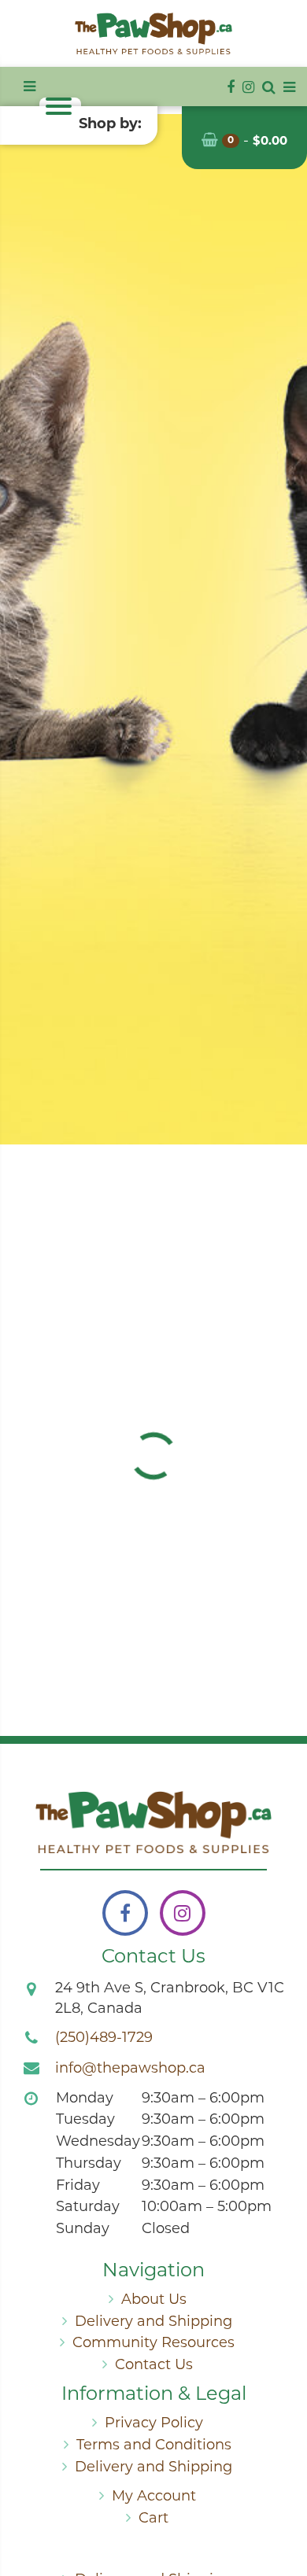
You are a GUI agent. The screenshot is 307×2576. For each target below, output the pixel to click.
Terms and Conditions (154, 2446)
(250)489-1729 (104, 2039)
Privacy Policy (154, 2424)
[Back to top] (283, 2500)
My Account (154, 2497)
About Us (154, 2301)
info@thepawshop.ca (130, 2069)
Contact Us (154, 2366)
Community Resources (153, 2344)
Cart (153, 2519)
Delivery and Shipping (153, 2323)
